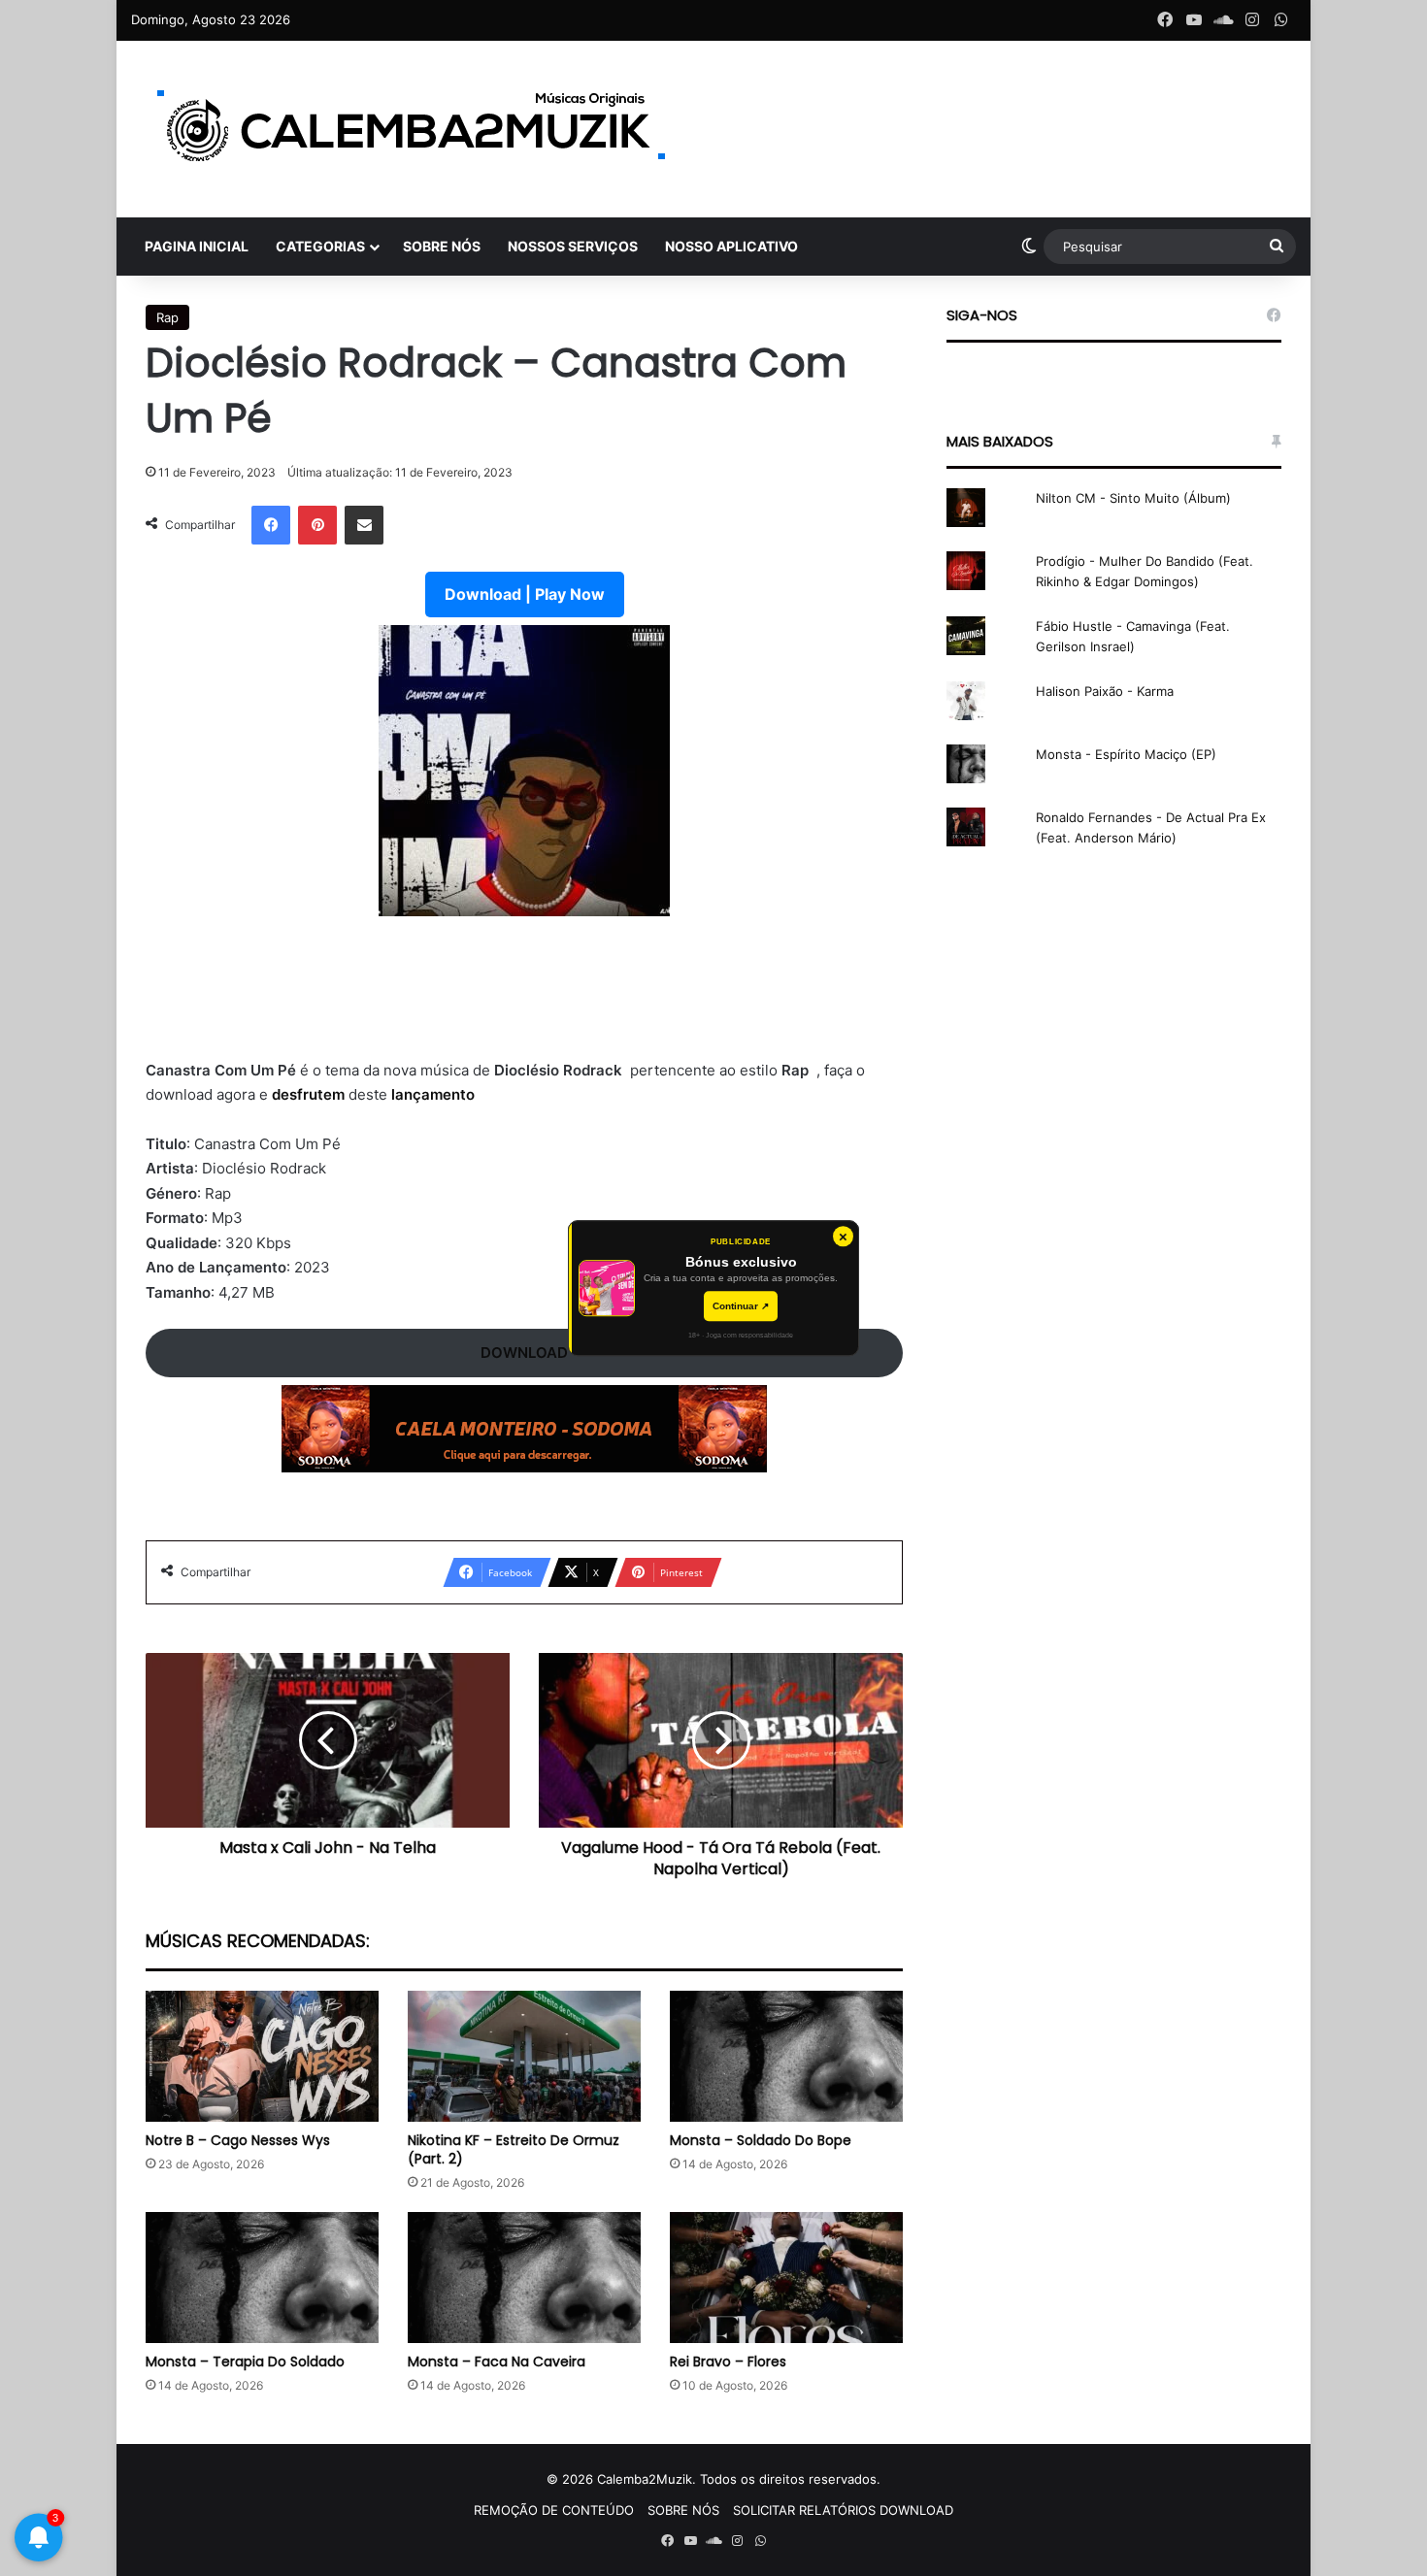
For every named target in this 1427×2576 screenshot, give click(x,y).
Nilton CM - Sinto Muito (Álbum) (1133, 498)
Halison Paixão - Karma (1105, 691)
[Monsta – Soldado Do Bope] (786, 2056)
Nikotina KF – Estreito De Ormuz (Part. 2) (514, 2149)
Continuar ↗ (741, 1306)
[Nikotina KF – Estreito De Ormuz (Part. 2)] (524, 2056)
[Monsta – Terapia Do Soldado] (262, 2278)
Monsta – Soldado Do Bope (761, 2140)
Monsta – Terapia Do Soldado (245, 2361)
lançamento (433, 1094)
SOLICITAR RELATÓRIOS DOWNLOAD (843, 2510)
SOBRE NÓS (442, 246)
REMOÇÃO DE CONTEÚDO (554, 2510)
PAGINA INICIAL (197, 246)
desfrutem (310, 1094)
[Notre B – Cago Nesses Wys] (262, 2056)
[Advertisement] (524, 999)
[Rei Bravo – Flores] (786, 2278)
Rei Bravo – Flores (728, 2361)
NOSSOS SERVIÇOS (573, 246)
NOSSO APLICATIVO (731, 246)
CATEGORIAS (320, 246)
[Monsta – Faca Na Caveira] (524, 2278)
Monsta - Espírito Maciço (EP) (1126, 754)
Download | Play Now (525, 594)
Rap (167, 317)
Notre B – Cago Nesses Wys (238, 2140)
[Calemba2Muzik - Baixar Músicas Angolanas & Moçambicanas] (413, 129)
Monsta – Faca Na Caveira (497, 2361)
